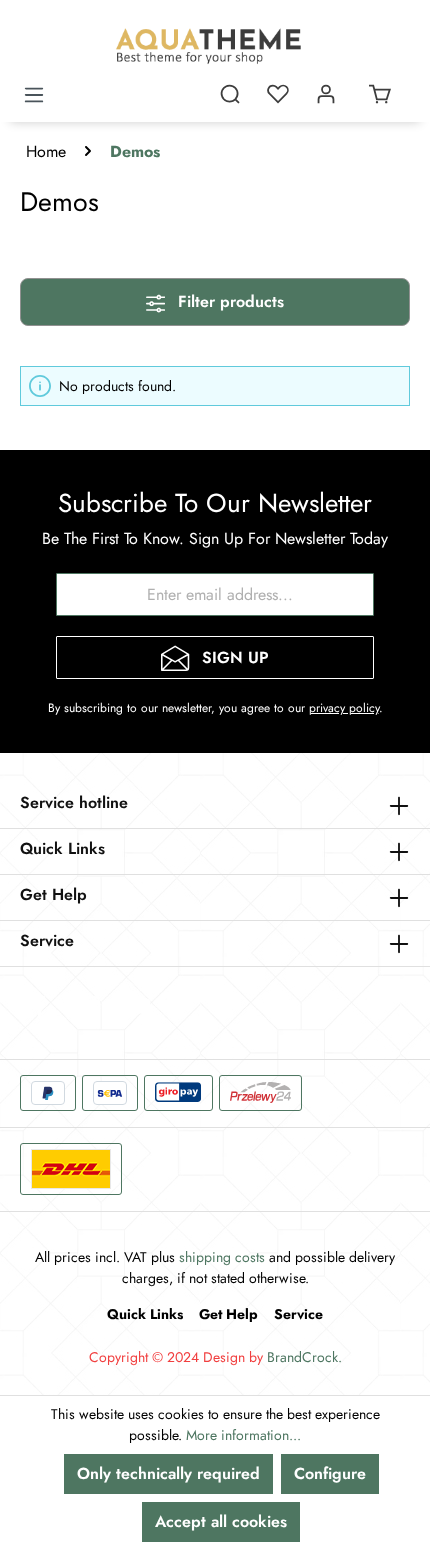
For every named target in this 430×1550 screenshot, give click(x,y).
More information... (243, 1435)
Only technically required (168, 1473)
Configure (330, 1473)
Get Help (228, 1314)
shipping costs (222, 1257)
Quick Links (145, 1314)
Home (46, 151)
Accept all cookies (221, 1521)
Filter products (228, 301)
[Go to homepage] (215, 45)
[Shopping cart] (380, 94)
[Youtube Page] (140, 1007)
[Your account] (326, 94)
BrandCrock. (304, 1357)
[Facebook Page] (40, 1007)
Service (298, 1314)
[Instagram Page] (90, 1007)
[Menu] (34, 87)
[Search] (230, 94)
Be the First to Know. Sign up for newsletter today (215, 538)
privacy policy (344, 708)
